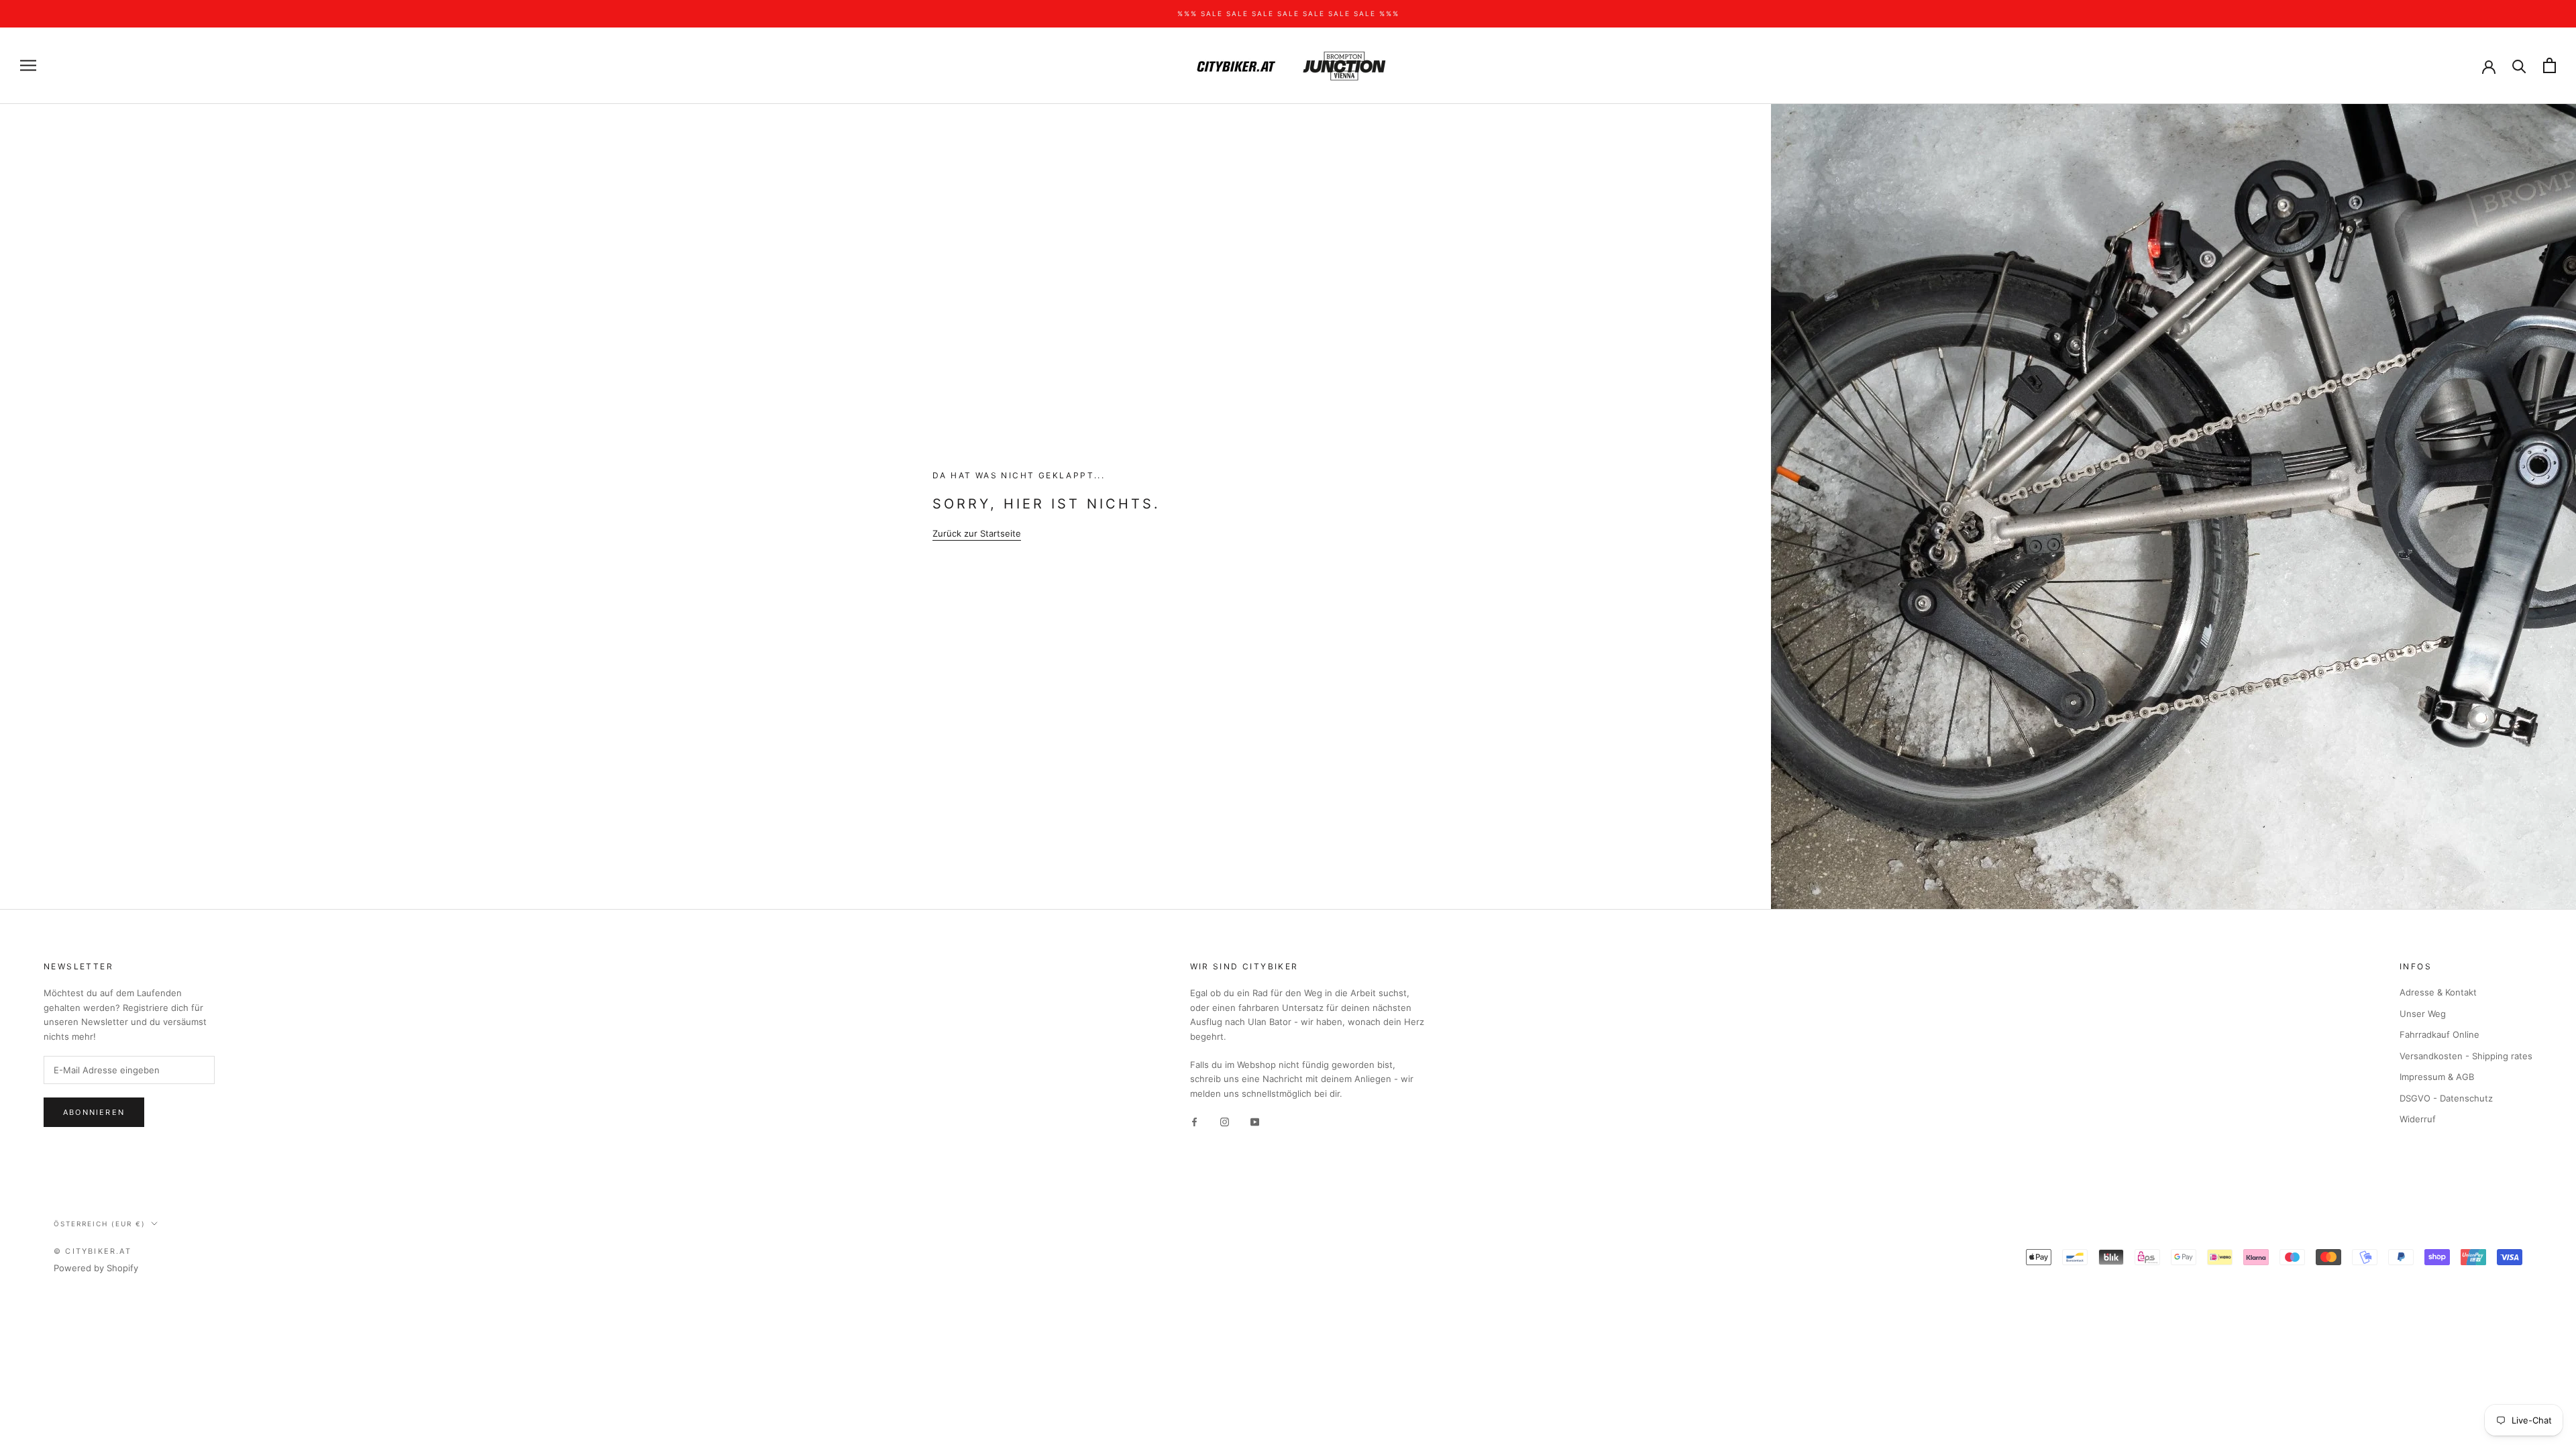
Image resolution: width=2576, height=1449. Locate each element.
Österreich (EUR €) (100, 1224)
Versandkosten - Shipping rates (2466, 1056)
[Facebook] (1194, 1121)
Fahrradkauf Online (2439, 1034)
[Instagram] (1225, 1121)
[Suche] (2519, 65)
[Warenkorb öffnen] (2550, 65)
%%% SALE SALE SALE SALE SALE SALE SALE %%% (1288, 13)
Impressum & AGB (2437, 1077)
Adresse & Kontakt (2438, 992)
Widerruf (2418, 1119)
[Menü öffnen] (28, 65)
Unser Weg (2423, 1014)
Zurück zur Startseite (977, 533)
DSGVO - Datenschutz (2446, 1098)
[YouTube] (1255, 1121)
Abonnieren (94, 1112)
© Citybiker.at (93, 1251)
